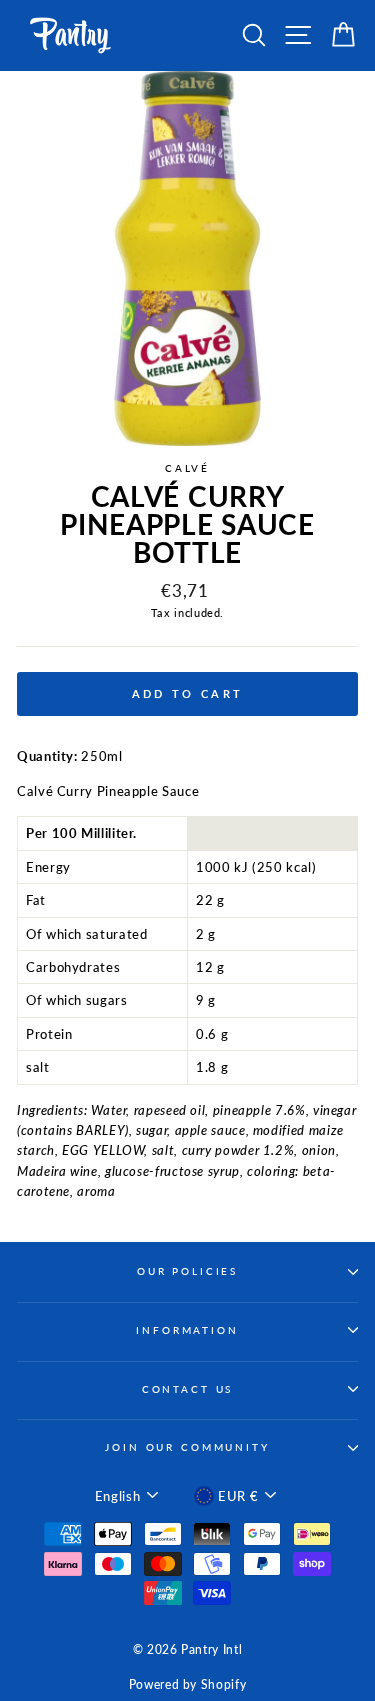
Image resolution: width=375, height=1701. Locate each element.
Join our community (187, 1447)
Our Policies (187, 1271)
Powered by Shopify (187, 1684)
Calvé (187, 468)
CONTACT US (188, 1389)
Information (187, 1330)
